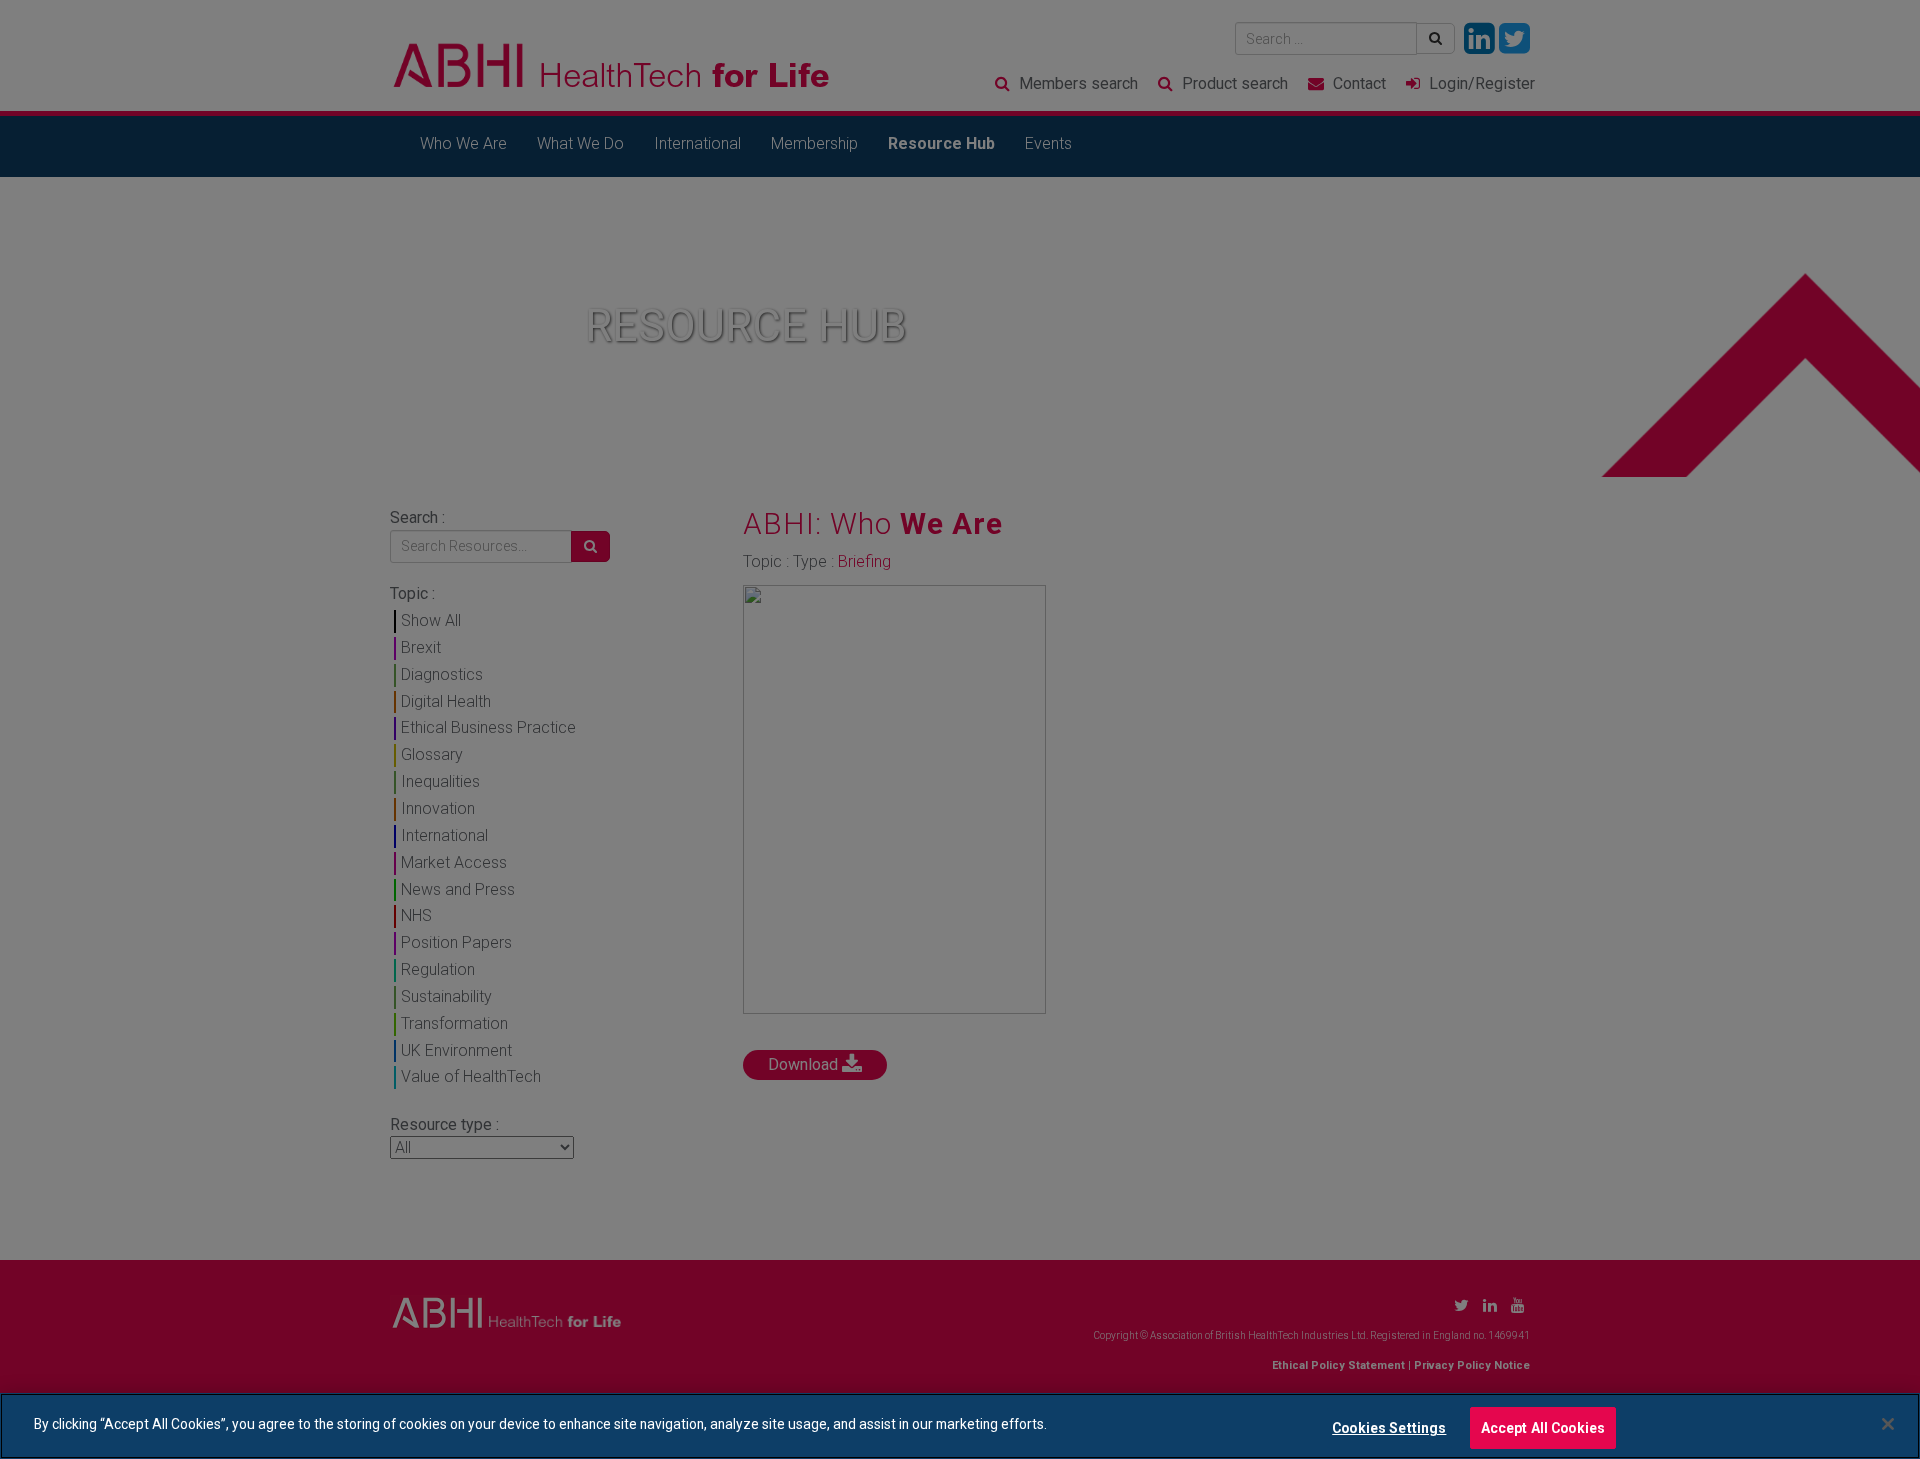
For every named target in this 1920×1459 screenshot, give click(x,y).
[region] (960, 1426)
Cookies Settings (1389, 1427)
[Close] (1888, 1424)
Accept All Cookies (1543, 1427)
